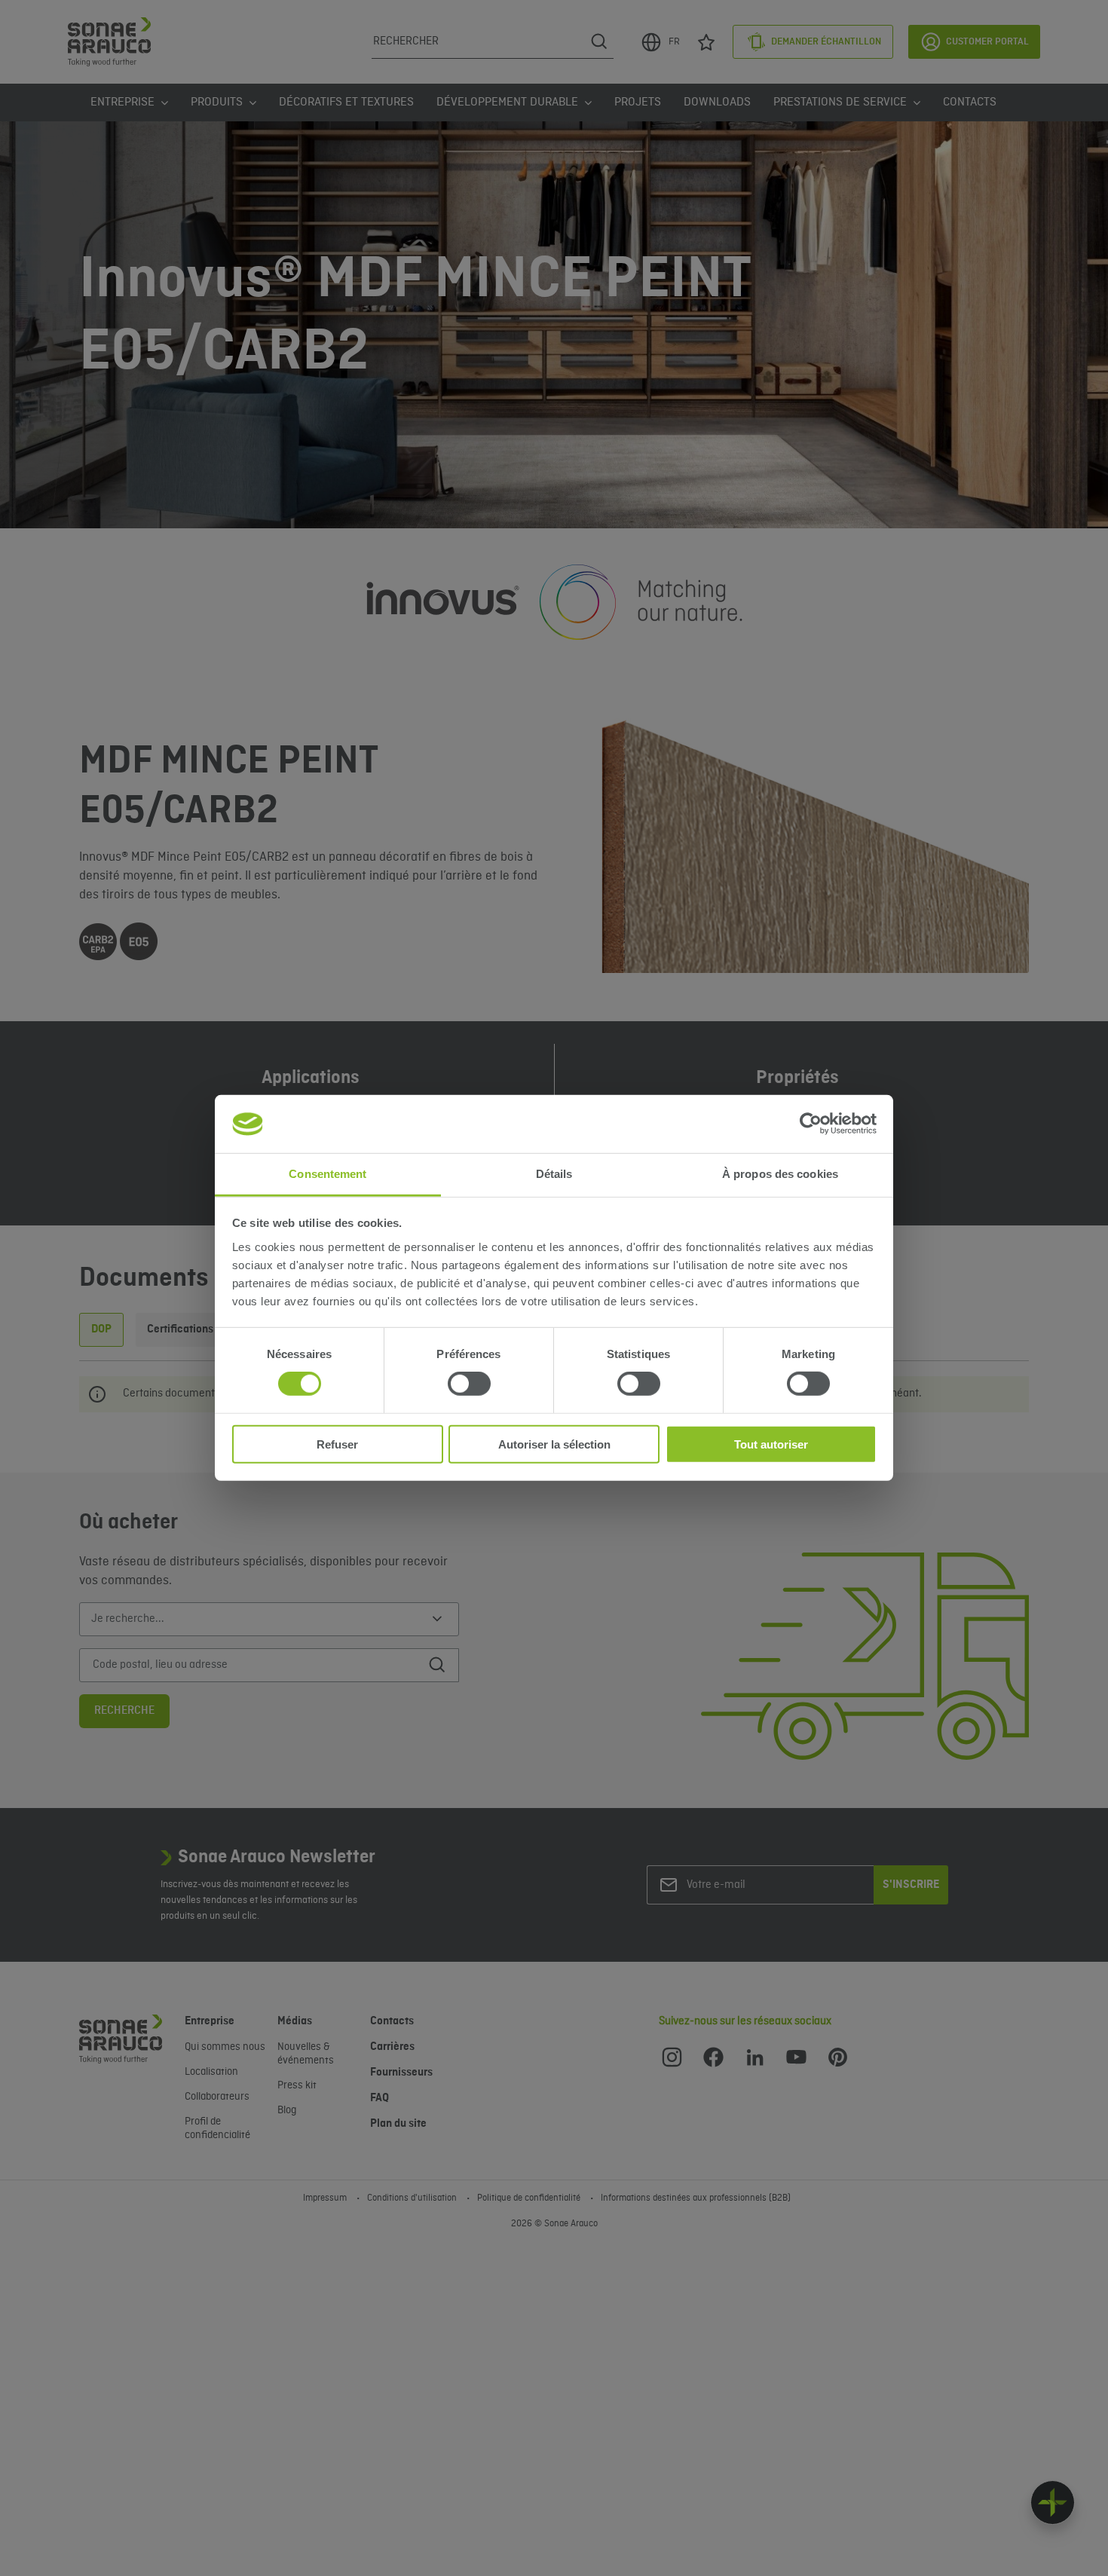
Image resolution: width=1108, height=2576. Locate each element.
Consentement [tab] (328, 1174)
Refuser (337, 1444)
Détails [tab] (554, 1174)
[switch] (469, 1384)
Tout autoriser (771, 1444)
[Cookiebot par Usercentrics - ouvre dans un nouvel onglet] (811, 1124)
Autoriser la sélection (554, 1444)
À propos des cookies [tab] (780, 1174)
